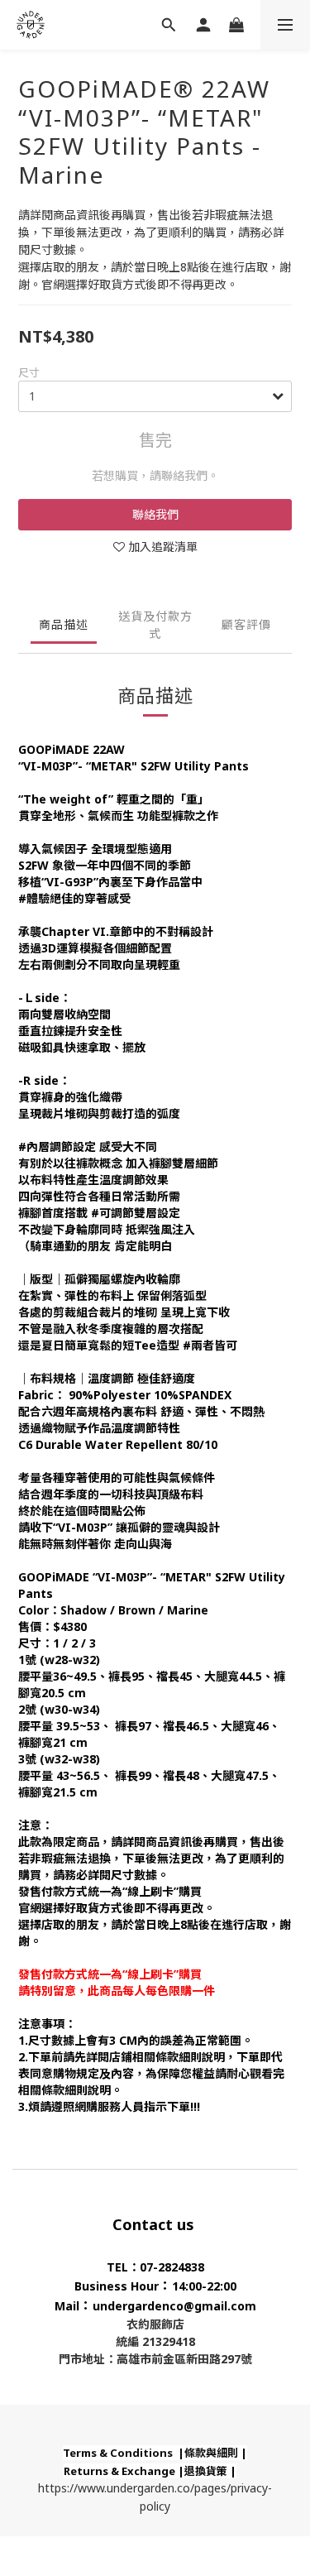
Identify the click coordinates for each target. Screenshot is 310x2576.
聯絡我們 (155, 514)
